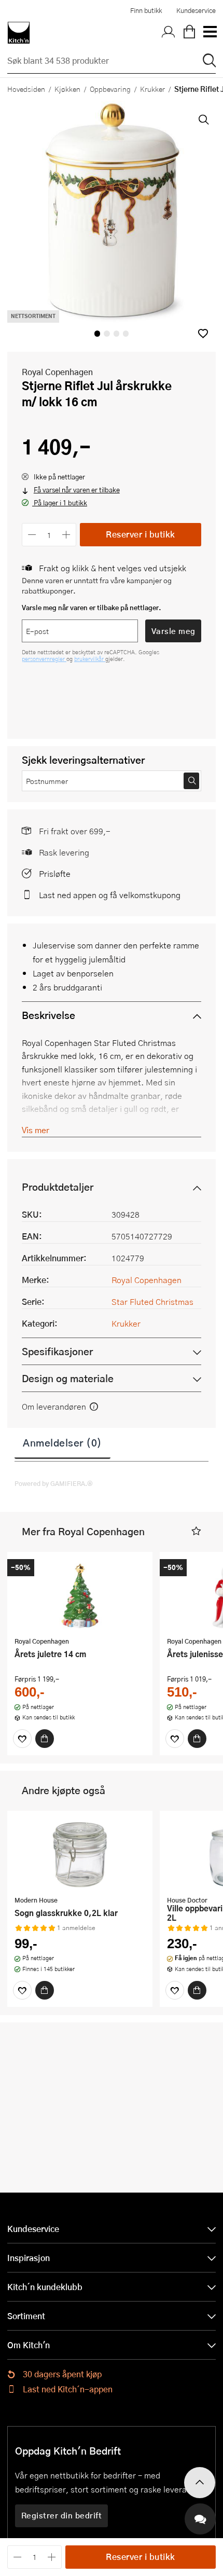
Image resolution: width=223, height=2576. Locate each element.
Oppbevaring (110, 89)
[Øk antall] (67, 535)
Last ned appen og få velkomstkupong (110, 895)
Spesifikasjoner (57, 1351)
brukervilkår (90, 659)
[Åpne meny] (210, 33)
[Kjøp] (45, 1739)
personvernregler (44, 659)
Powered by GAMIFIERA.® (54, 1483)
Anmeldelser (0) (62, 1442)
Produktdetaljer (58, 1187)
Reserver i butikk (141, 534)
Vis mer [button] (36, 1130)
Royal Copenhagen (57, 372)
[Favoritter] (22, 1739)
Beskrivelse (48, 1015)
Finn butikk (146, 10)
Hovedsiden (26, 89)
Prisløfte (55, 873)
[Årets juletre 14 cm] (80, 1595)
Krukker (152, 89)
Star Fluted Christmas (152, 1301)
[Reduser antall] (32, 535)
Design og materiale (68, 1378)
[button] (203, 333)
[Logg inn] (169, 33)
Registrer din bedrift (62, 2515)
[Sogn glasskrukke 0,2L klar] (80, 1854)
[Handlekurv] (189, 33)
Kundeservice (196, 10)
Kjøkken (67, 89)
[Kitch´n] (19, 33)
